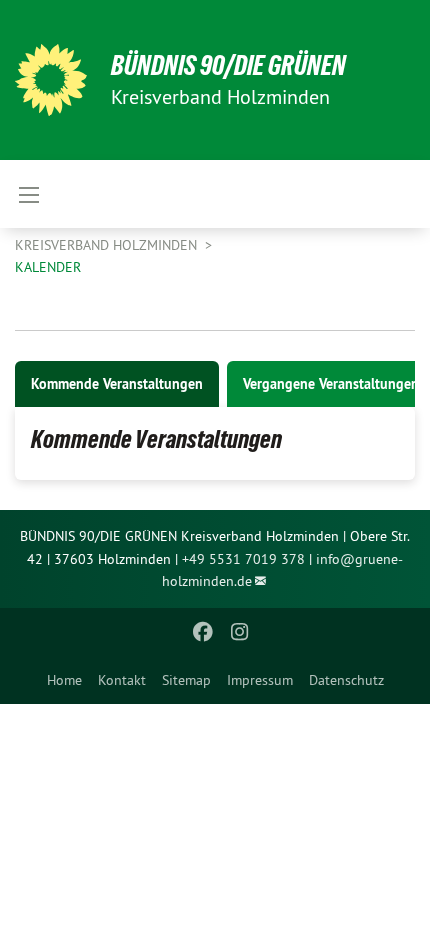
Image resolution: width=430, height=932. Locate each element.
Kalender (48, 267)
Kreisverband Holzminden (108, 245)
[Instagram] (239, 632)
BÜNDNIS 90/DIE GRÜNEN (228, 65)
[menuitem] (64, 680)
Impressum (260, 680)
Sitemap (186, 680)
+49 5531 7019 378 (243, 559)
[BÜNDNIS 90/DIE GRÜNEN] (51, 80)
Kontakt (122, 680)
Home (64, 680)
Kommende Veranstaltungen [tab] (117, 384)
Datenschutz (346, 680)
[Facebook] (203, 632)
